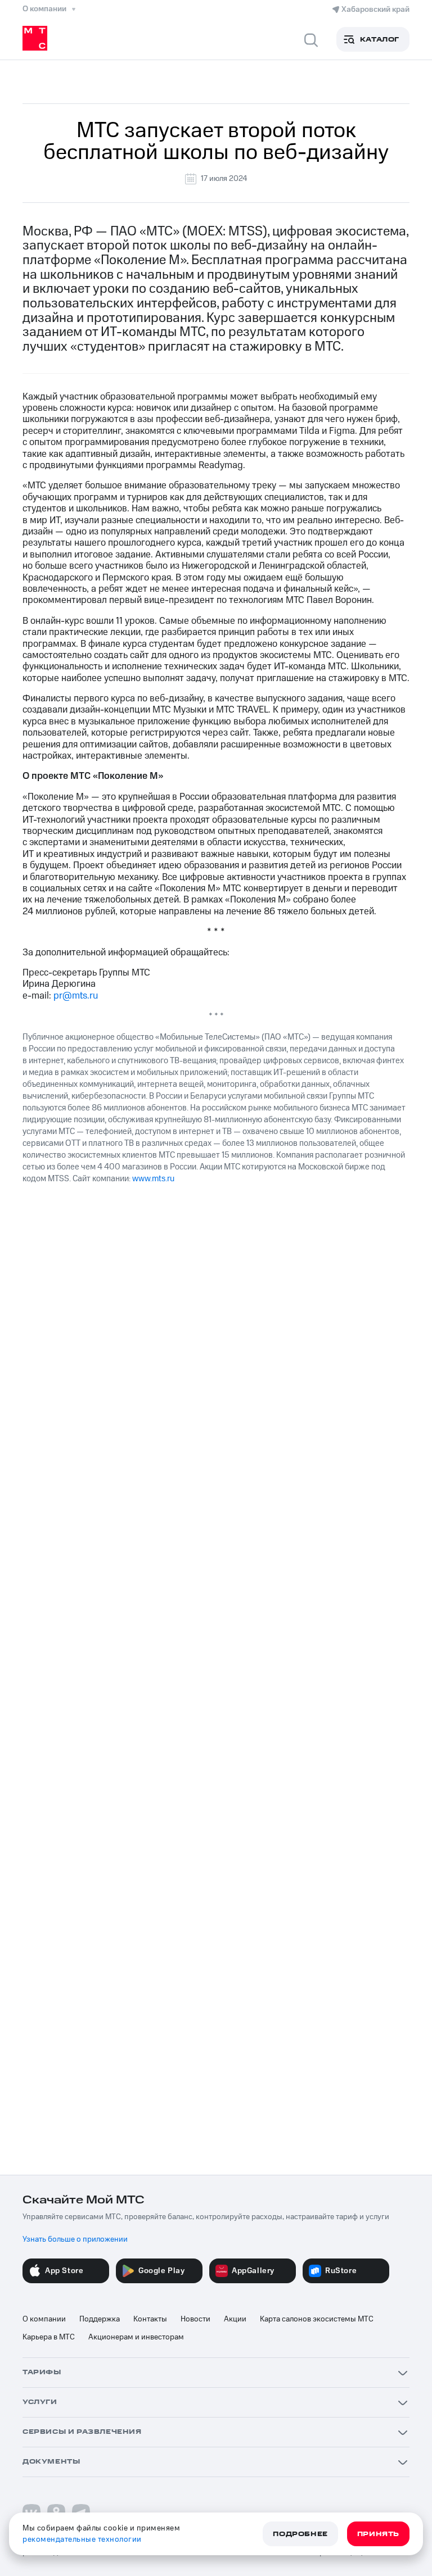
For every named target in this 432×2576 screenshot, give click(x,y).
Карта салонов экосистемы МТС (317, 2319)
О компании (44, 2319)
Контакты (150, 2319)
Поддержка (100, 2319)
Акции (235, 2319)
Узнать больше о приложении (75, 2239)
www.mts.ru (153, 1179)
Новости (195, 2319)
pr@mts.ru (76, 996)
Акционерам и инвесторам (136, 2337)
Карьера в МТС (49, 2337)
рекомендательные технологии (82, 2539)
